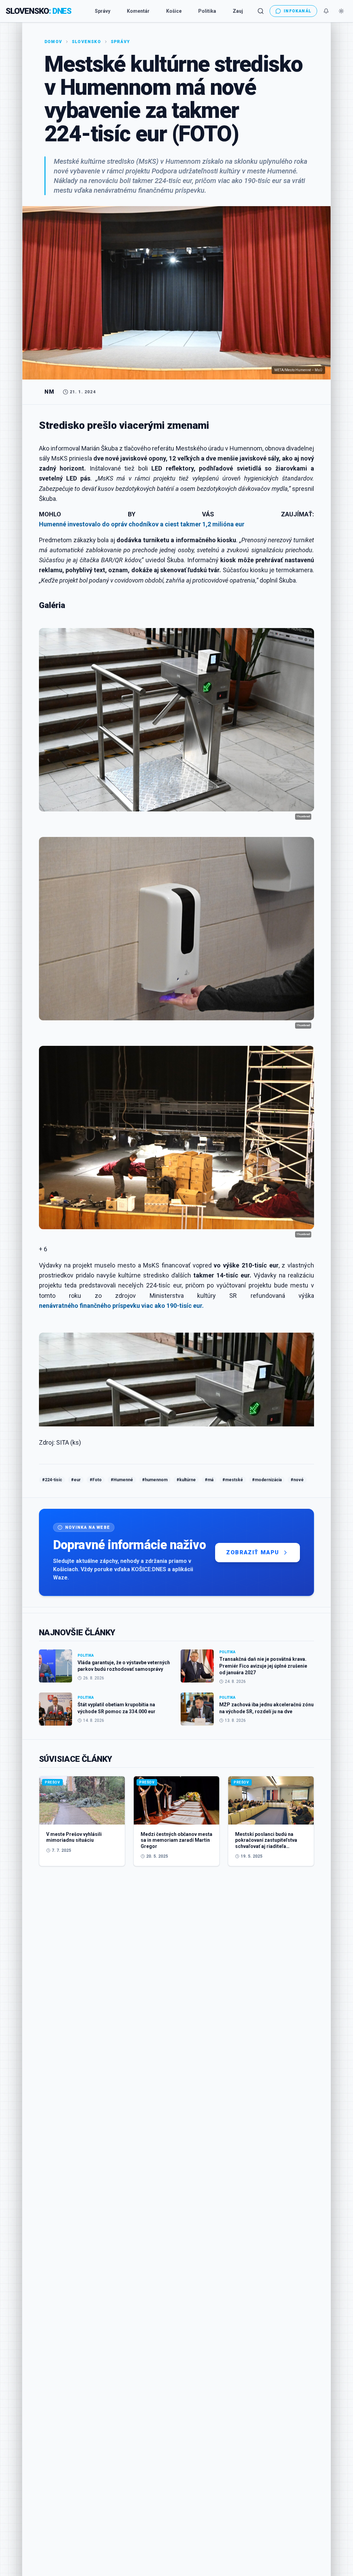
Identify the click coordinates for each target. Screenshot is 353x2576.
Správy (103, 11)
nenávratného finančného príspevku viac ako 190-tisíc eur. (121, 1306)
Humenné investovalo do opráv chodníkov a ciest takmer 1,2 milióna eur (142, 524)
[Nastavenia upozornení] (326, 11)
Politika (207, 11)
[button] (176, 1249)
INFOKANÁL (297, 11)
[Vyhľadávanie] (261, 11)
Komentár (138, 11)
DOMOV (53, 42)
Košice (174, 11)
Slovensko (86, 42)
